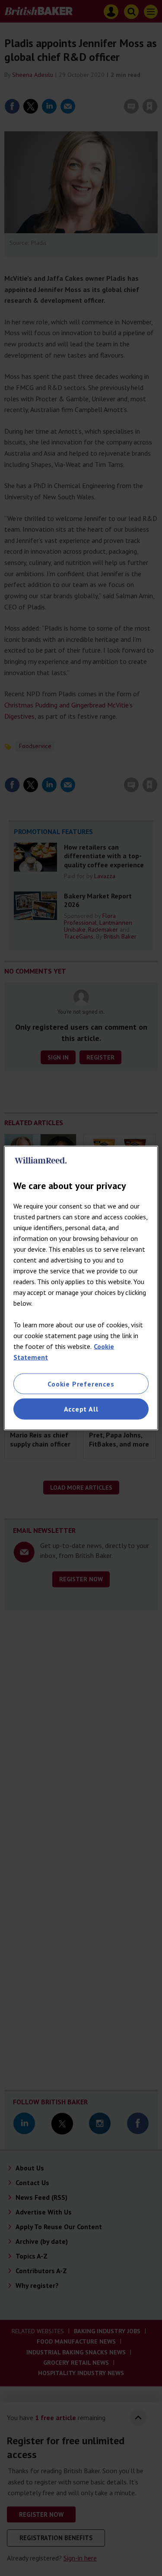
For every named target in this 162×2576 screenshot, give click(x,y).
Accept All (81, 1409)
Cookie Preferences (81, 1384)
